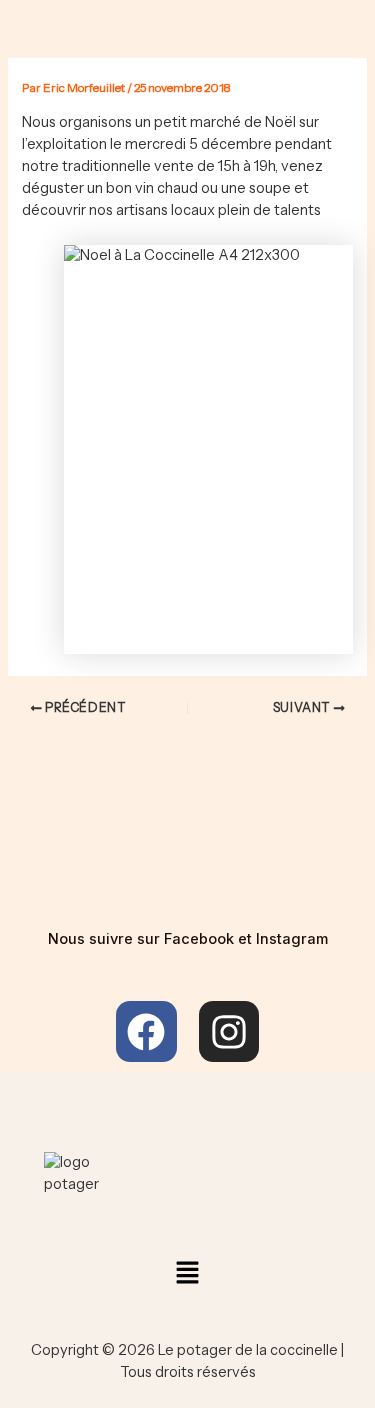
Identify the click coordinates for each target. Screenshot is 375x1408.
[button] (187, 1274)
